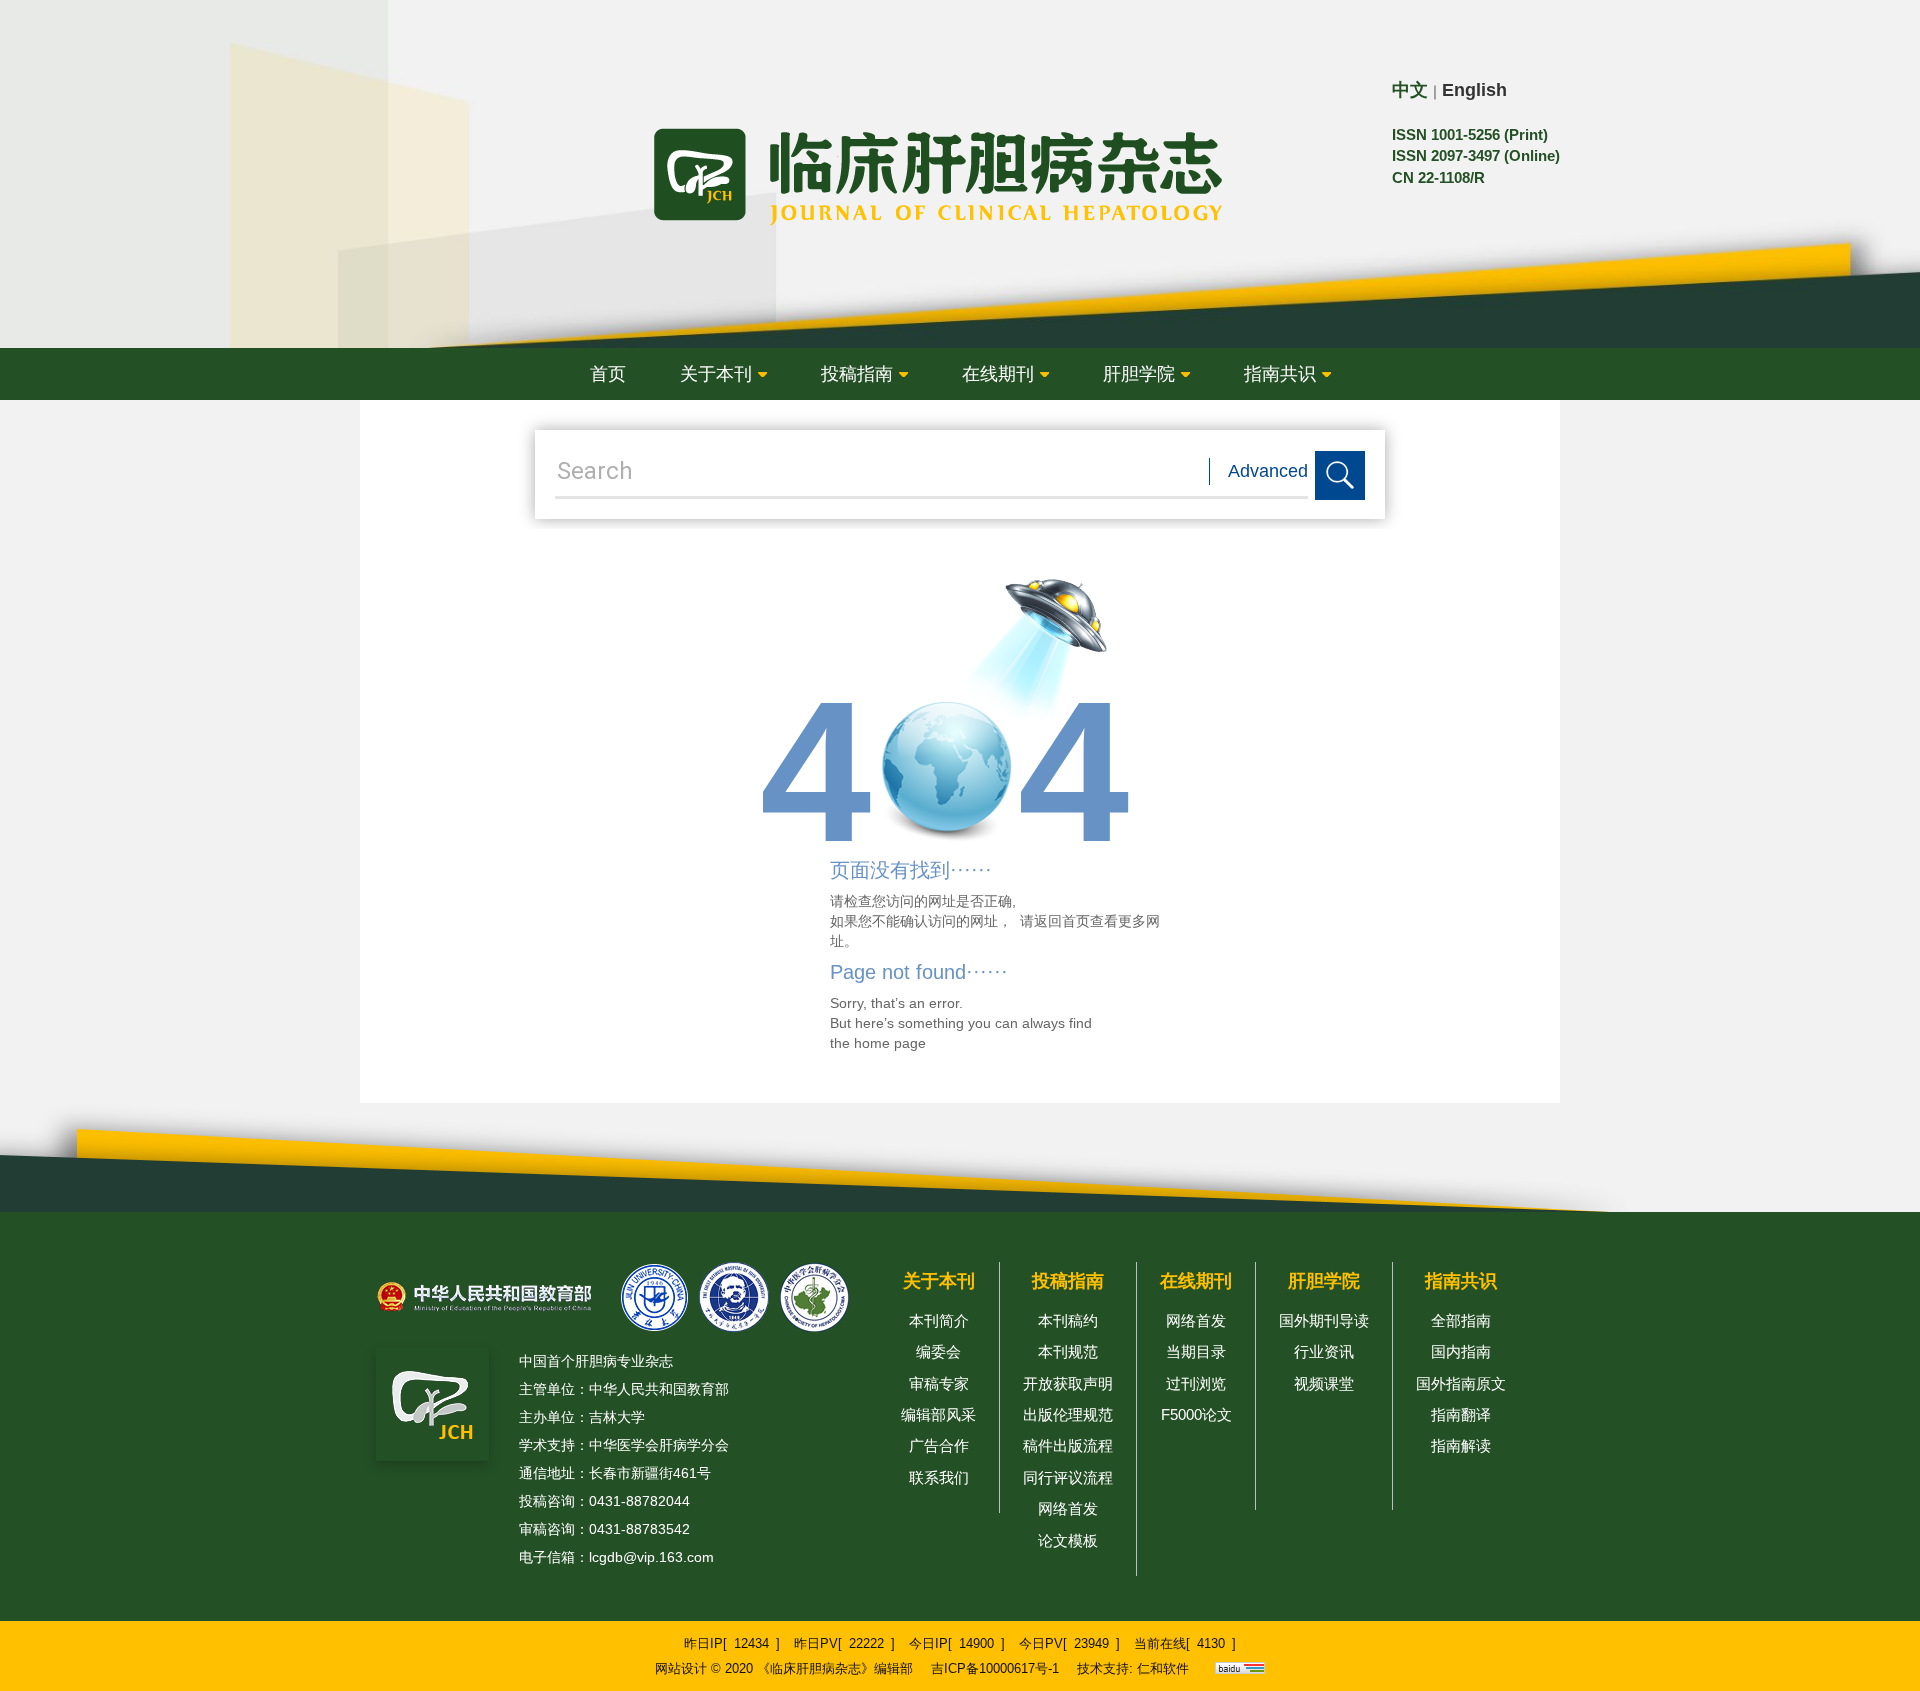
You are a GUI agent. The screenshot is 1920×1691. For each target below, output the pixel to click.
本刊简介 (939, 1320)
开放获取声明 (1068, 1383)
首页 (608, 374)
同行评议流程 (1068, 1477)
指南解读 (1461, 1445)
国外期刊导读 (1324, 1320)
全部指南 (1461, 1320)
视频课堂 (1324, 1383)
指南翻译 (1461, 1414)
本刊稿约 (1068, 1320)
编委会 (938, 1351)
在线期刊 (998, 374)
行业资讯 (1324, 1351)
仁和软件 (1163, 1668)
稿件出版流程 (1068, 1445)
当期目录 (1196, 1351)
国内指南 (1461, 1351)
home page (890, 1043)
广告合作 (939, 1445)
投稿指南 (857, 374)
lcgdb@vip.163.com (651, 1557)
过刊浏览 (1196, 1383)
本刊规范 (1068, 1351)
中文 (1410, 90)
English (1474, 90)
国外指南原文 (1461, 1383)
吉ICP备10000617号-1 (995, 1668)
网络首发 (1068, 1508)
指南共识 (1280, 374)
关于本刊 (716, 374)
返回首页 (1062, 921)
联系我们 (939, 1477)
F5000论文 (1196, 1414)
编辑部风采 (938, 1414)
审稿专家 (939, 1383)
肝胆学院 (1139, 374)
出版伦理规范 (1068, 1414)
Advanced (1268, 471)
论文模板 (1068, 1540)
